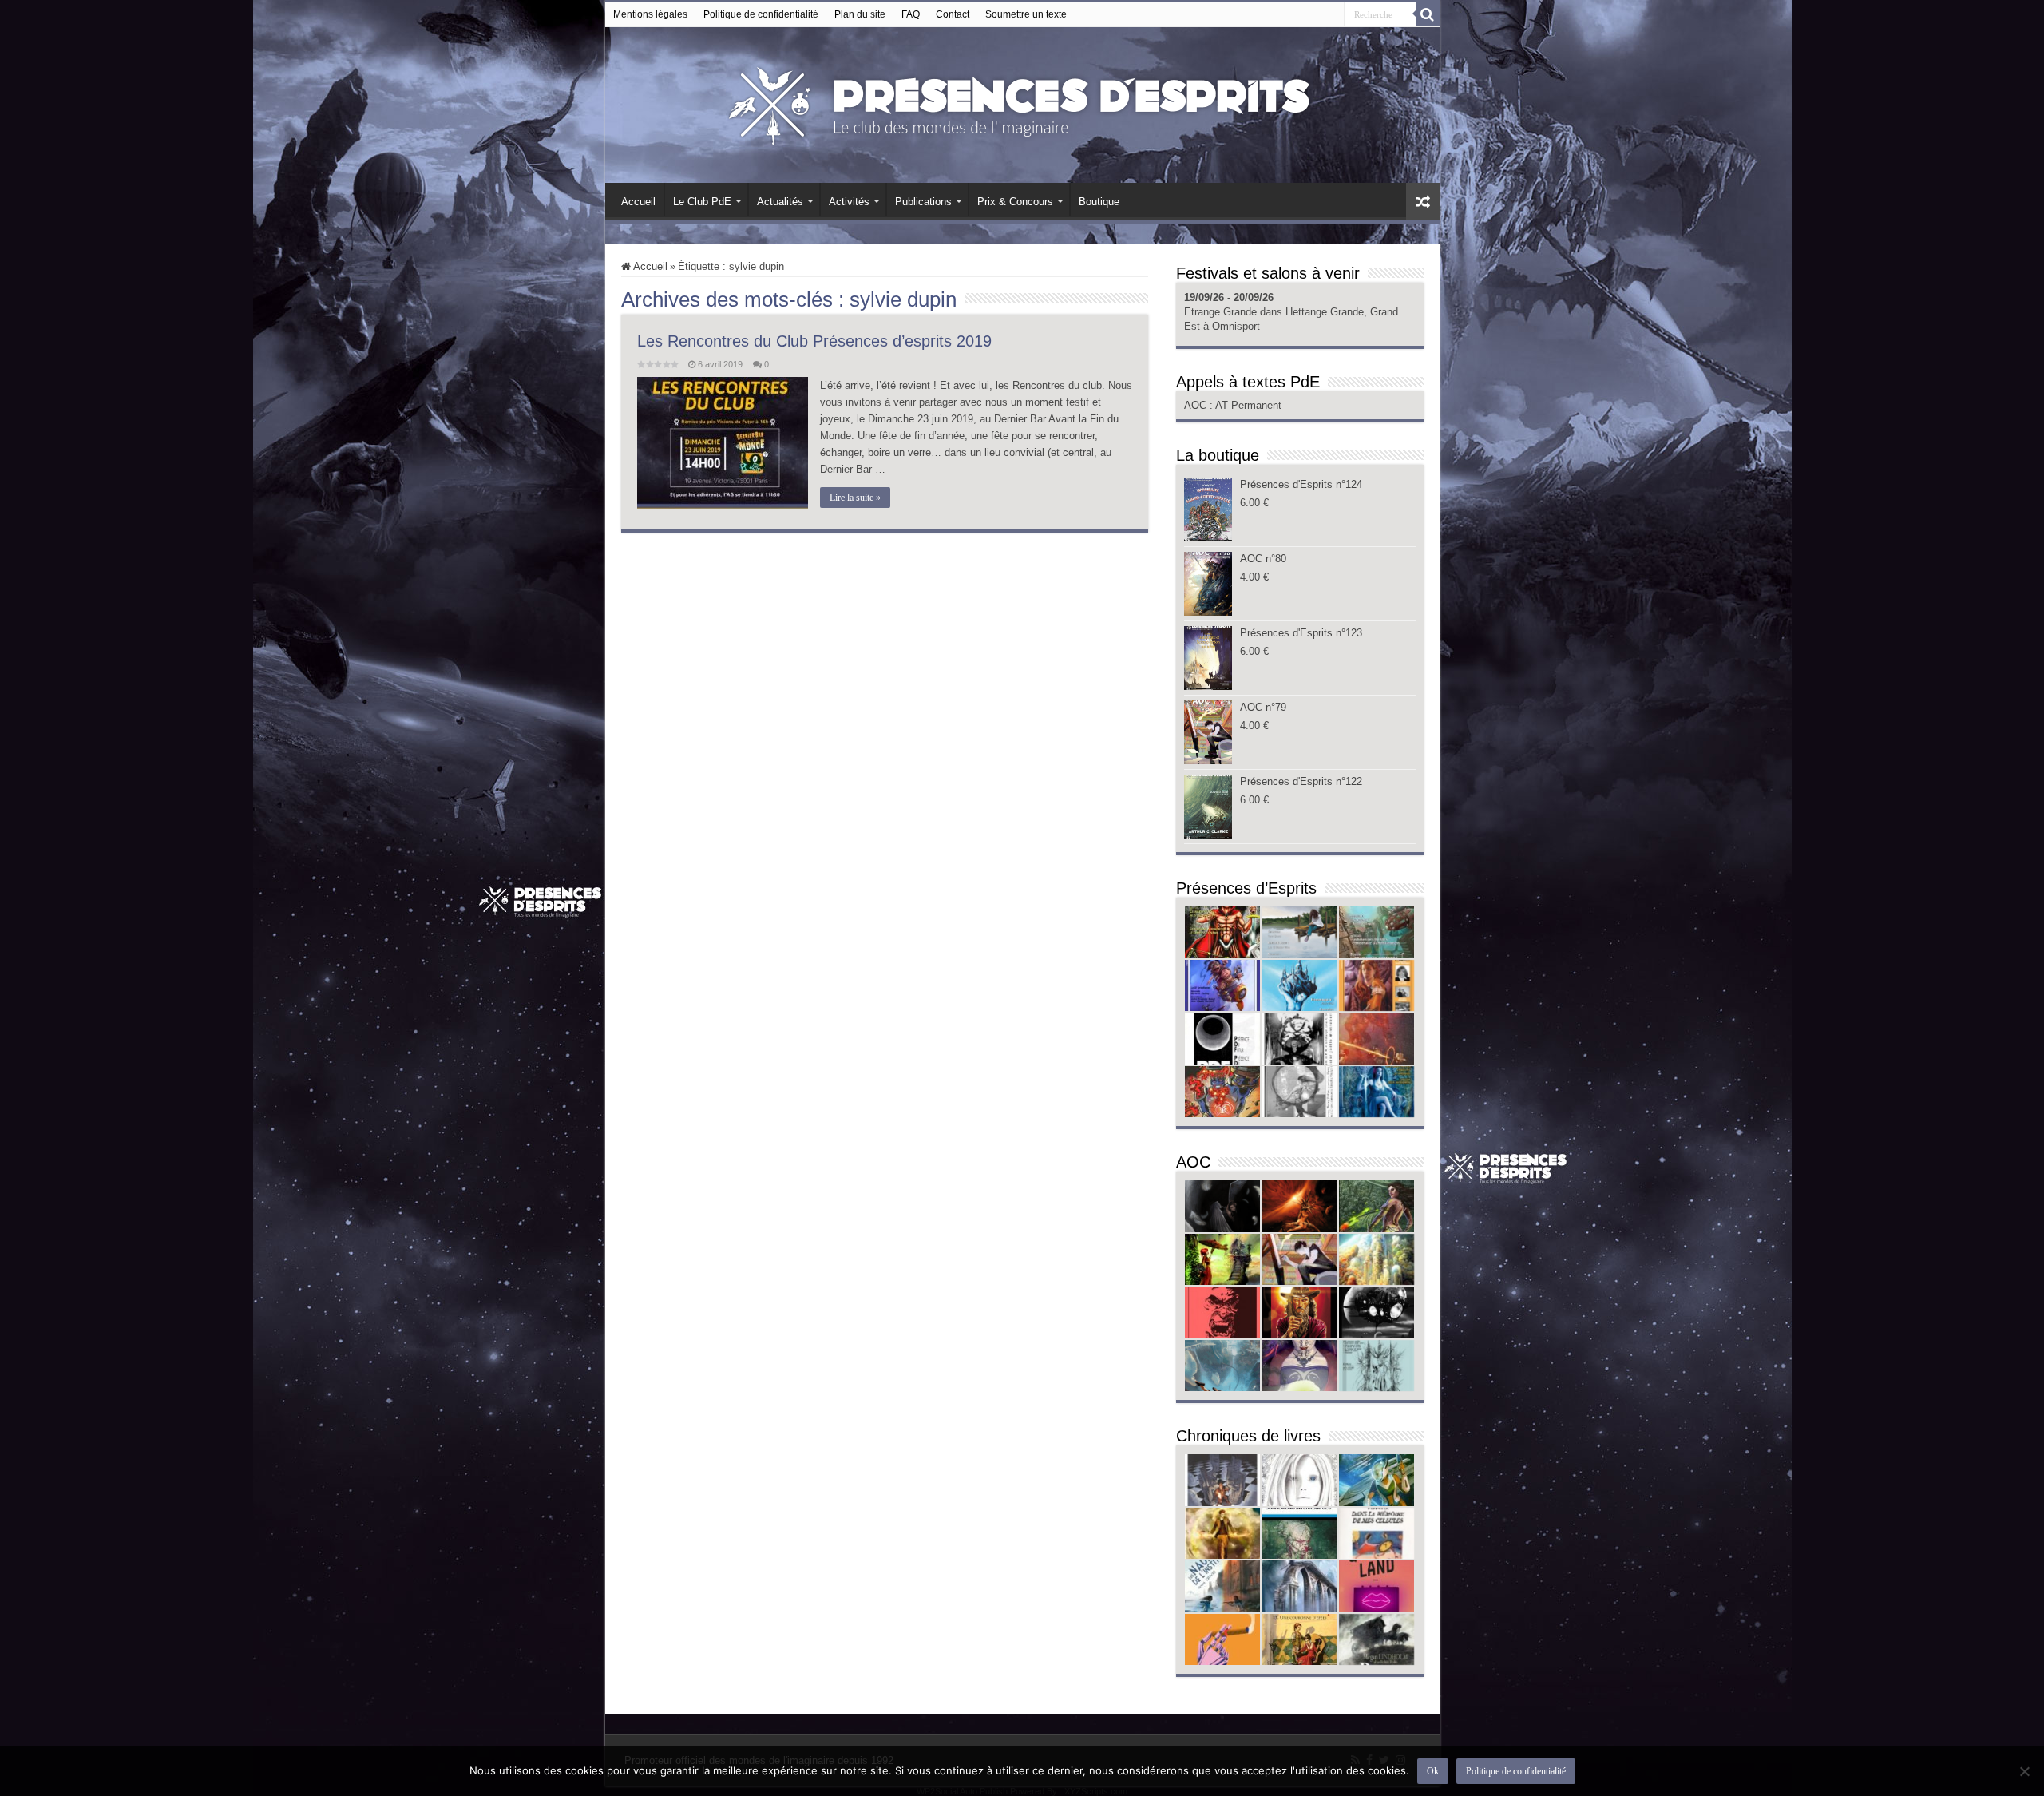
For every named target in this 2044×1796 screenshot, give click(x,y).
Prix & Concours (1015, 202)
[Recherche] (1428, 14)
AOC (1197, 405)
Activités (849, 202)
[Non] (2024, 1771)
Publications (923, 202)
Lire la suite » (855, 498)
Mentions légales (650, 14)
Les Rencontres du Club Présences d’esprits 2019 (814, 341)
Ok (1433, 1771)
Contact (953, 14)
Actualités (780, 202)
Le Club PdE (702, 202)
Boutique (1099, 202)
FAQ (911, 14)
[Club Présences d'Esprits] (1022, 102)
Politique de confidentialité (761, 14)
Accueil (638, 202)
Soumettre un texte (1026, 14)
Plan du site (860, 14)
